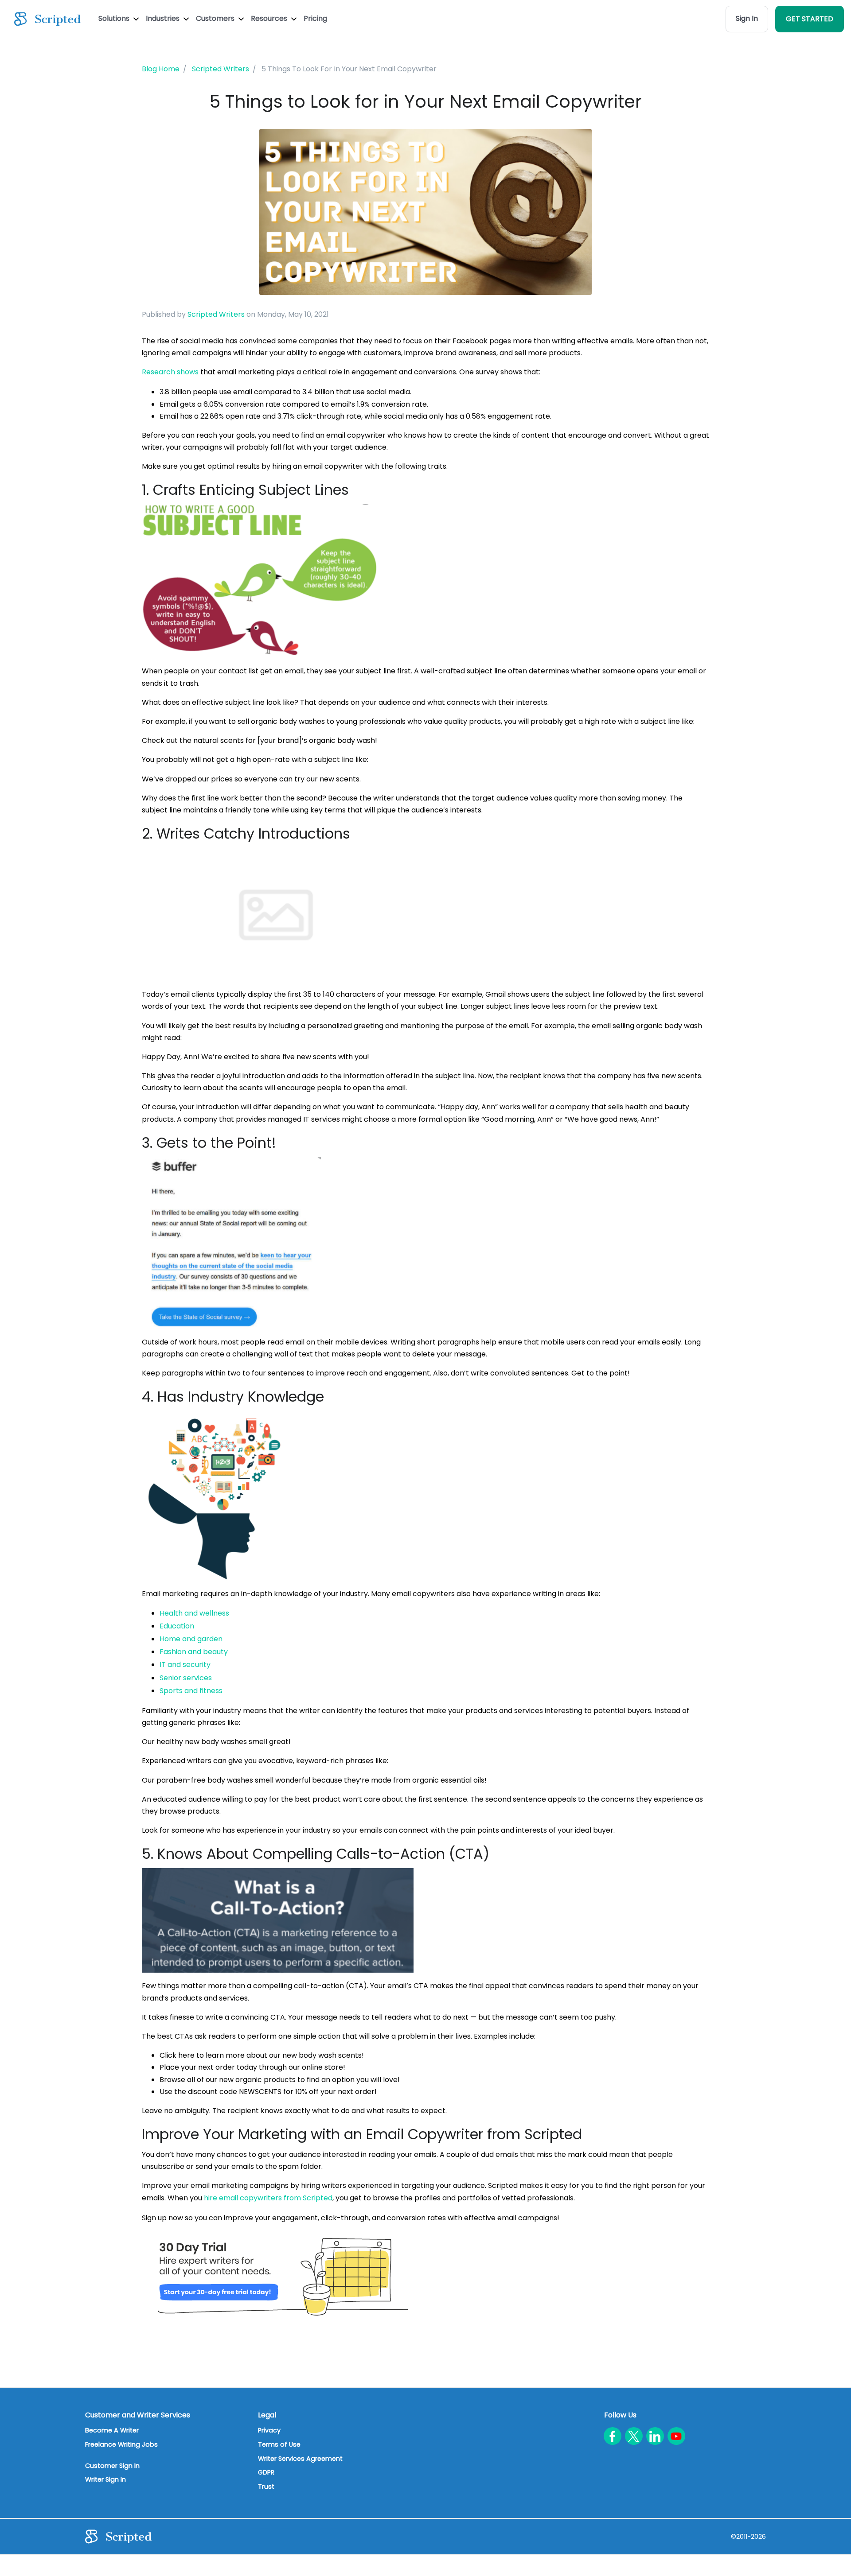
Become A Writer (112, 2430)
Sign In (747, 18)
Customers (216, 18)
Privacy (269, 2430)
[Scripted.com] (47, 19)
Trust (266, 2487)
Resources (270, 18)
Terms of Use (279, 2444)
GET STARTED (810, 19)
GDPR (266, 2472)
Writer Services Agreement (300, 2459)
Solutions (115, 18)
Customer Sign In (112, 2466)
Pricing (315, 18)
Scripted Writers (216, 314)
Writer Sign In (105, 2479)
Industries (164, 18)
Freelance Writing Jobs (121, 2444)
